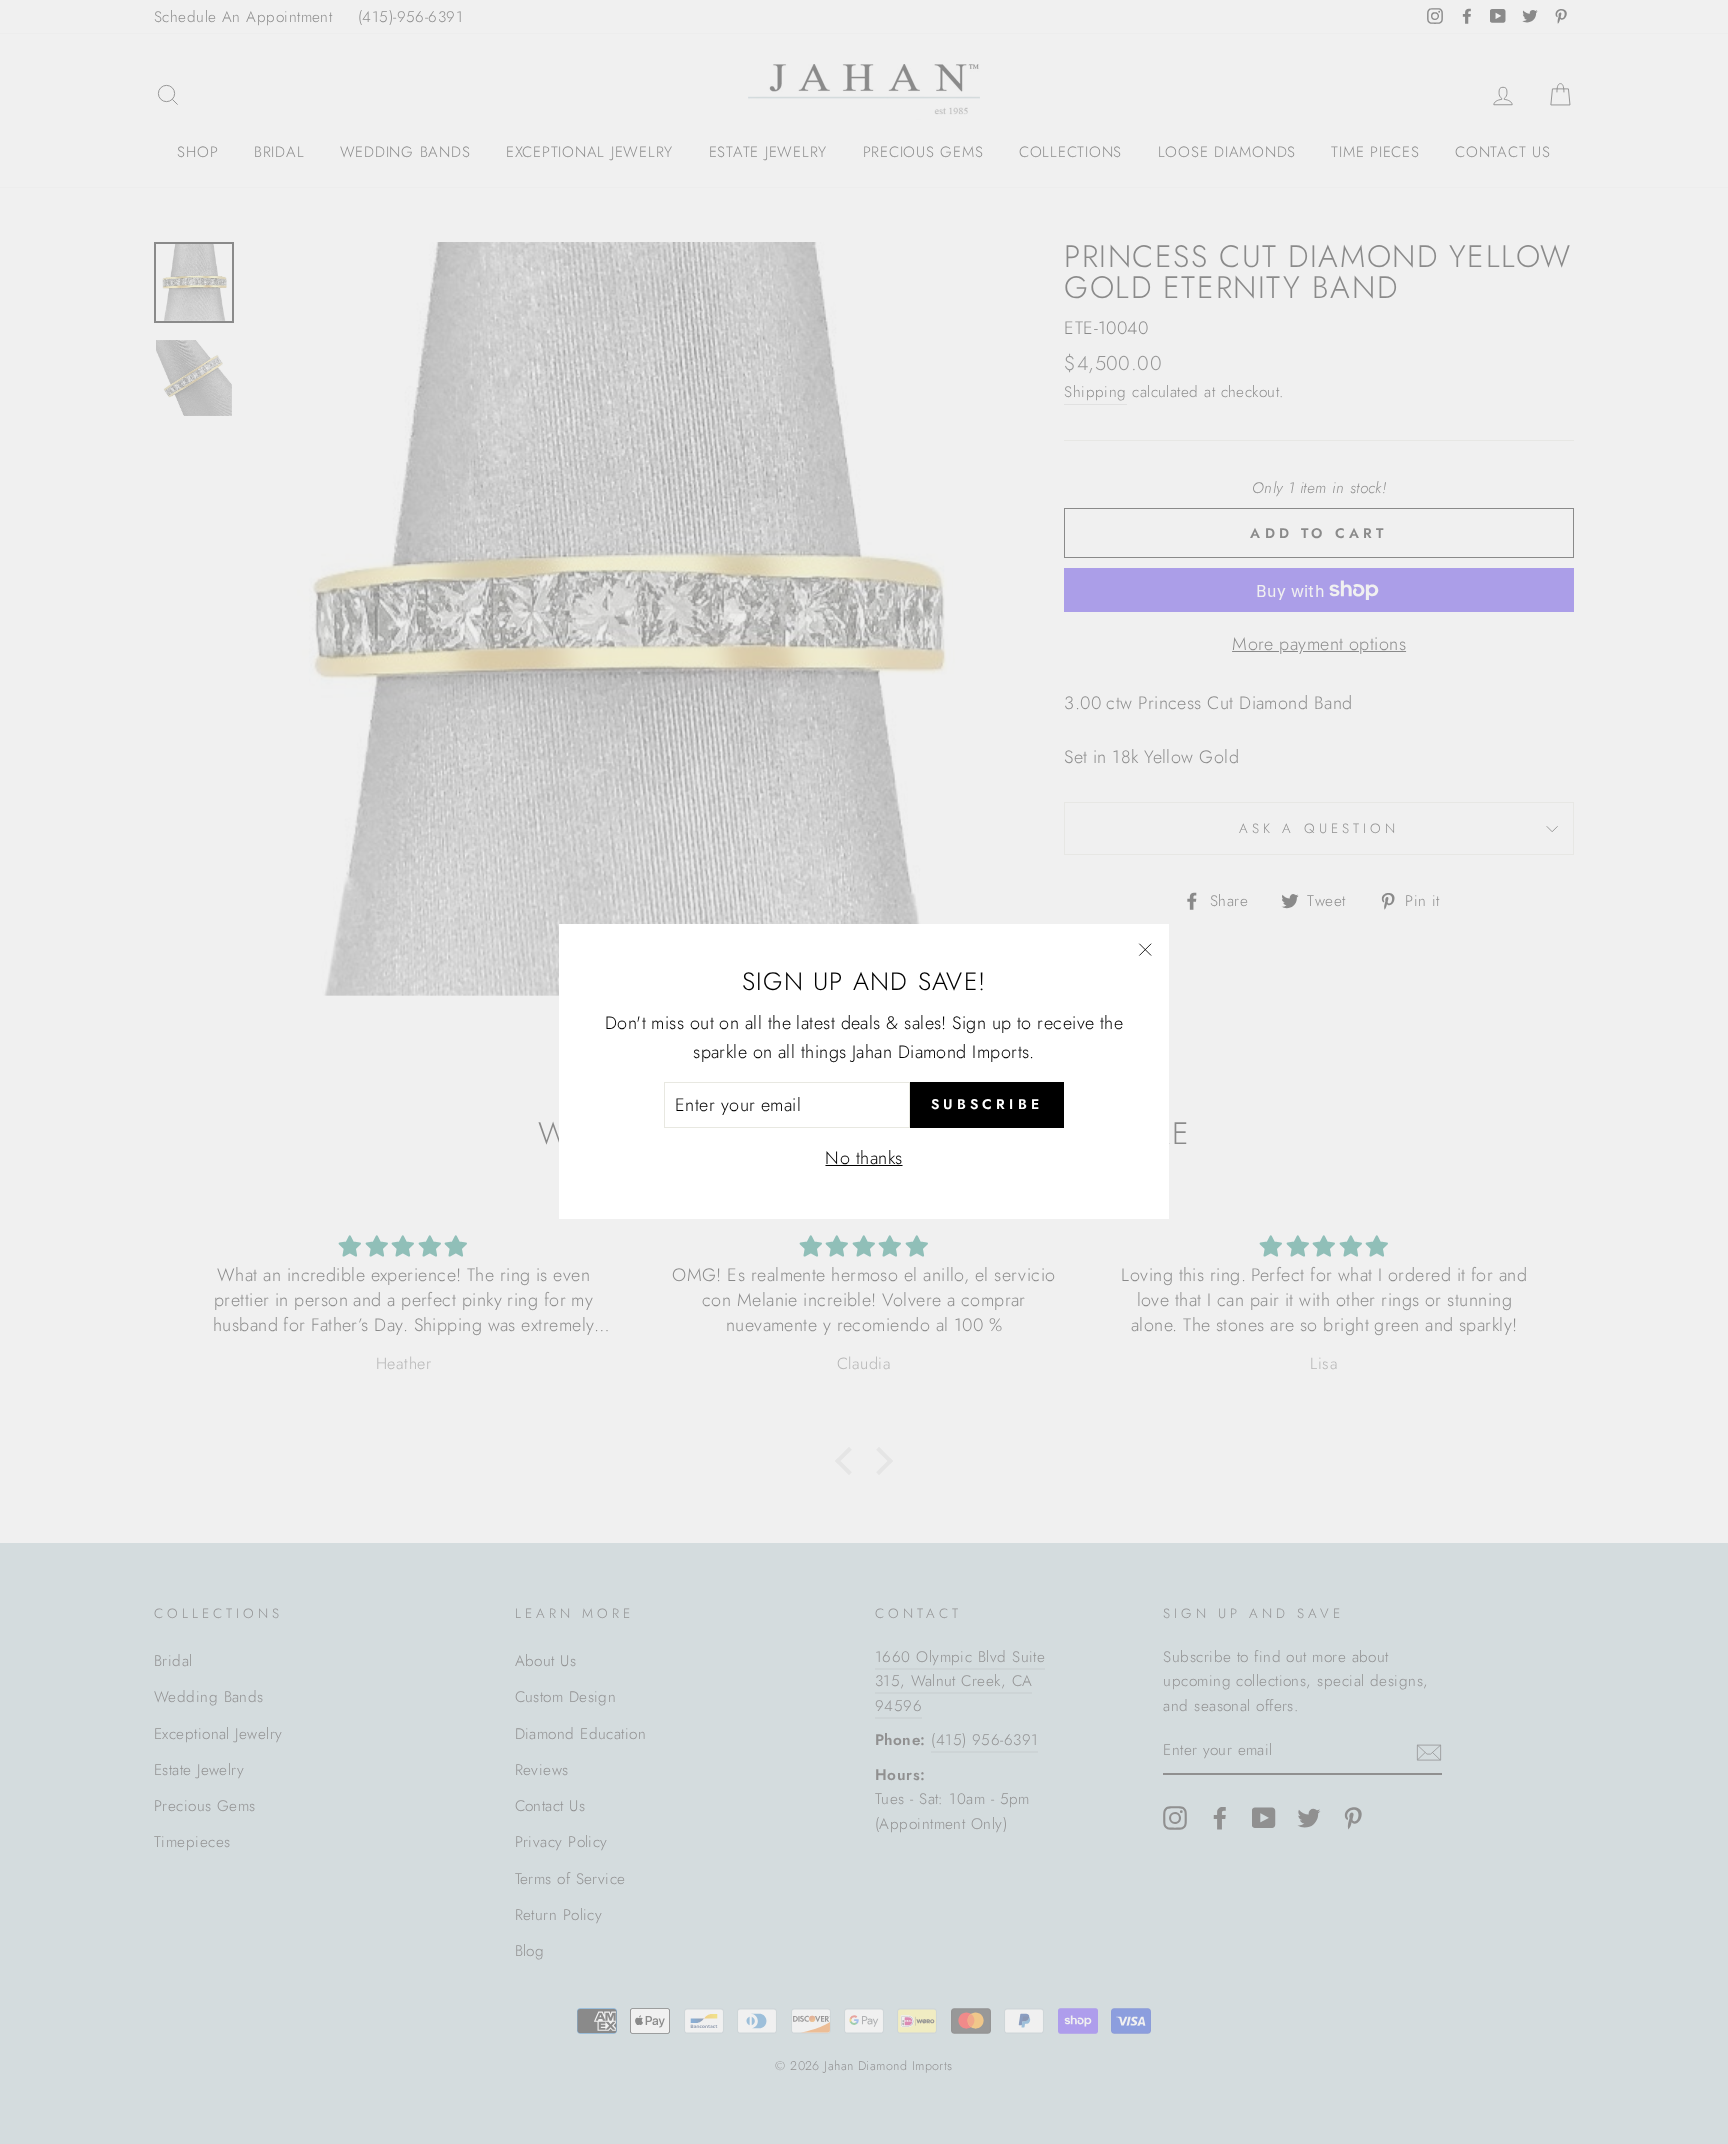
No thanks (863, 1159)
